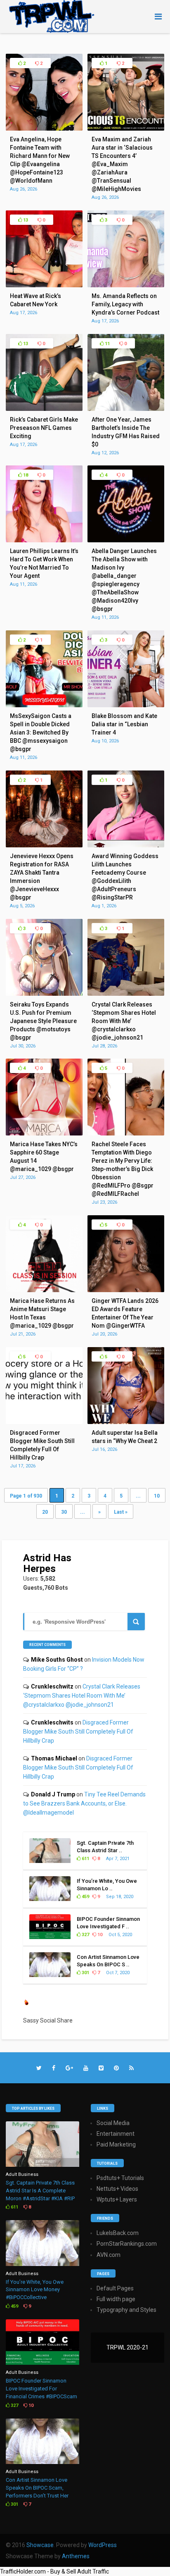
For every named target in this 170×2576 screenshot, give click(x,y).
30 (64, 1512)
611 (85, 1859)
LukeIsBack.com (118, 2233)
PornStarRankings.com (127, 2244)
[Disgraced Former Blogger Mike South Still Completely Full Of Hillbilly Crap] (44, 1422)
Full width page (116, 2299)
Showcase (40, 2545)
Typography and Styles (126, 2310)
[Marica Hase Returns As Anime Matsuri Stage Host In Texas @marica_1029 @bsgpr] (44, 1290)
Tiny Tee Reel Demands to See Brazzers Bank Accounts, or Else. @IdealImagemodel (84, 1803)
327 (85, 1935)
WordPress (103, 2545)
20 (45, 1512)
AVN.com (109, 2255)
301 (85, 1973)
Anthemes (76, 2556)
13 (25, 220)
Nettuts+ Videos (117, 2189)
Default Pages (115, 2288)
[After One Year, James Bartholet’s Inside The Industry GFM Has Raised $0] (126, 409)
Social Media (113, 2123)
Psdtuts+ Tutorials (120, 2178)
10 (157, 1496)
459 (85, 1897)
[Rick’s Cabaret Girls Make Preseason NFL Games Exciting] (44, 409)
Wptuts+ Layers (117, 2199)
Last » (121, 1512)
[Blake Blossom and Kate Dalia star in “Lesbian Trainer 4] (126, 705)
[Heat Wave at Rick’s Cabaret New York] (44, 285)
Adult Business (22, 2174)
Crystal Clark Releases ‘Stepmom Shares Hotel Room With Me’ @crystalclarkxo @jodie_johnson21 (82, 1696)
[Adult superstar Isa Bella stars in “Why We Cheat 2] (126, 1422)
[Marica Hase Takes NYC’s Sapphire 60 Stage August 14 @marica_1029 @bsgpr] (44, 1133)
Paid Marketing (116, 2144)
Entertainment (116, 2134)
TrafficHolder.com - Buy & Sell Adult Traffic (54, 2571)
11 (107, 344)
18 (25, 475)
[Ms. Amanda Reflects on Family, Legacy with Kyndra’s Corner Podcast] (126, 285)
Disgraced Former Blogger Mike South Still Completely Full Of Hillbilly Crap (78, 1732)
